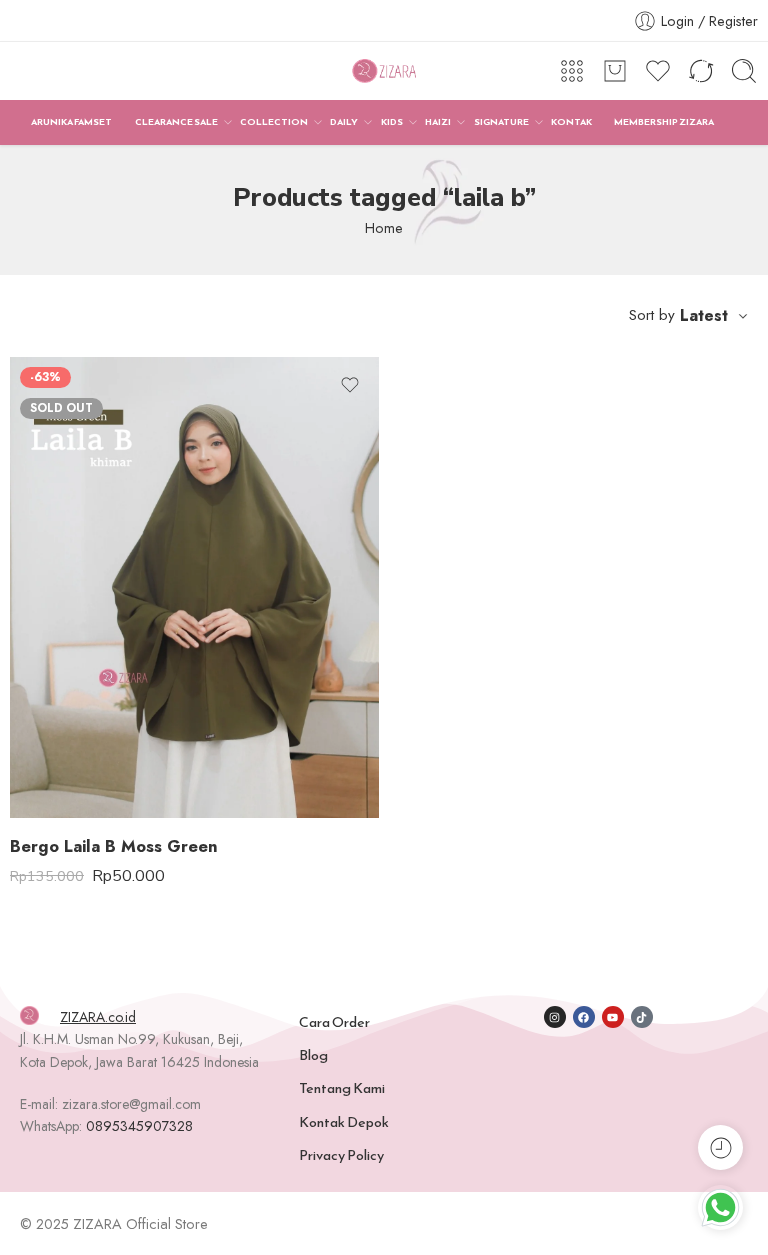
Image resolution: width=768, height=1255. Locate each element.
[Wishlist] (350, 385)
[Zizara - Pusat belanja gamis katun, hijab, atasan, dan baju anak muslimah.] (383, 71)
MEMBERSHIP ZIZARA (664, 122)
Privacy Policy (341, 1155)
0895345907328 (139, 1126)
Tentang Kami (342, 1088)
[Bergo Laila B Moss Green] (194, 587)
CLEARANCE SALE (176, 122)
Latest (704, 315)
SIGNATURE (501, 122)
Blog (313, 1055)
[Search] (744, 71)
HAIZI (438, 122)
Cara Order (334, 1022)
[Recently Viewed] (720, 1147)
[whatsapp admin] (720, 1207)
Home (384, 227)
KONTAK (571, 122)
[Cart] (615, 71)
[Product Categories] (572, 71)
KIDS (392, 122)
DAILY (344, 122)
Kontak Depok (344, 1122)
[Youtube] (613, 1017)
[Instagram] (555, 1017)
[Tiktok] (642, 1017)
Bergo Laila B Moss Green (114, 846)
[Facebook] (584, 1017)
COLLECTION (274, 122)
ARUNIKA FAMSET (71, 122)
